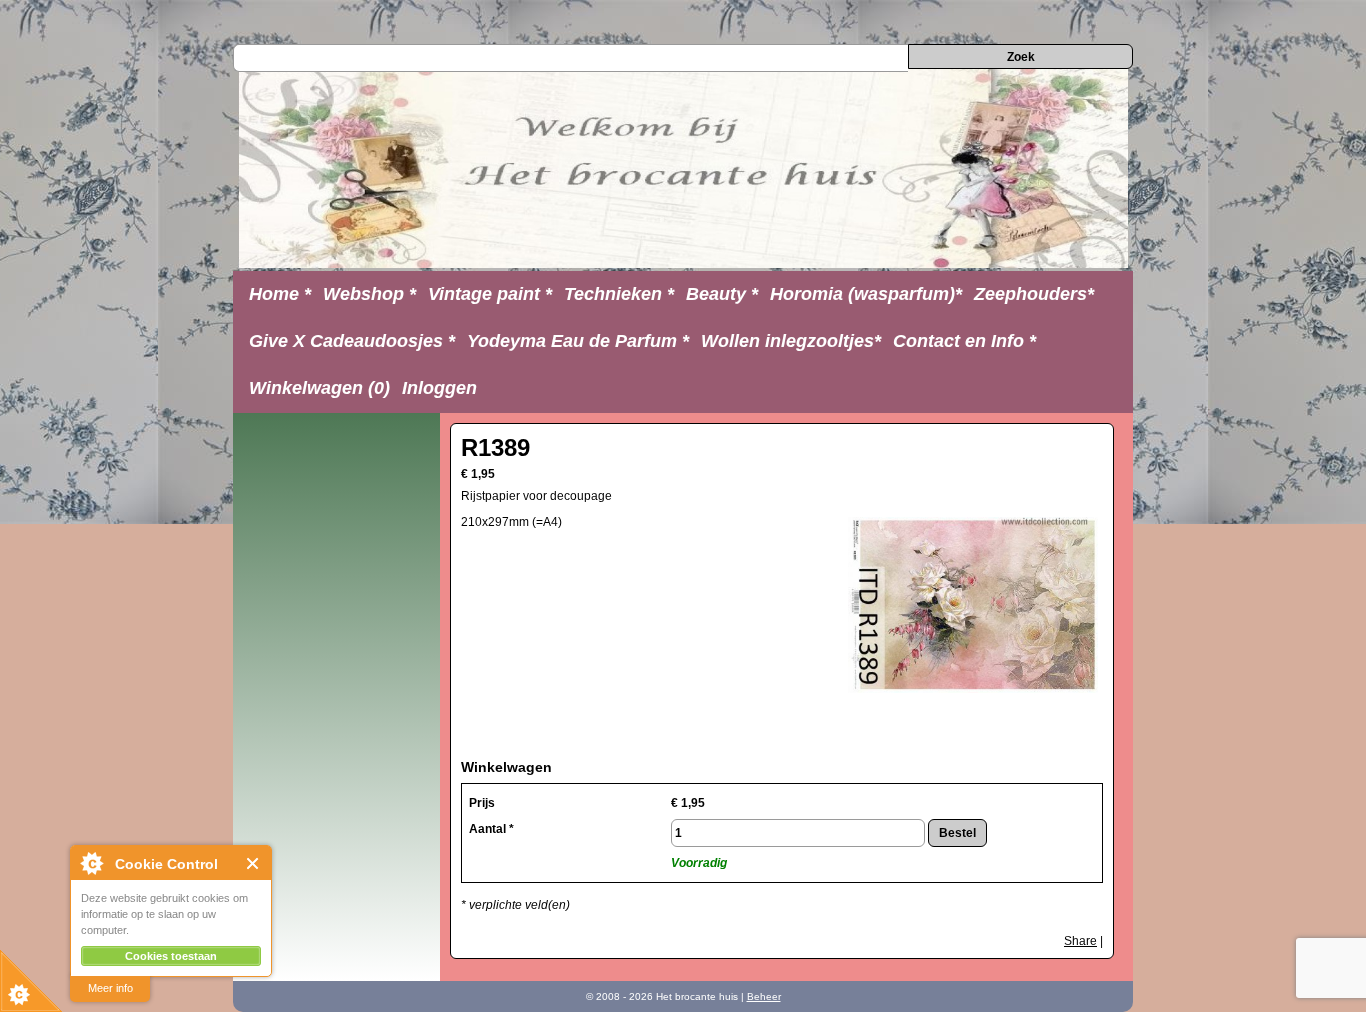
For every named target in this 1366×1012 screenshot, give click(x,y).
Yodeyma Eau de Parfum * (578, 341)
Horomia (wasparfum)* (866, 294)
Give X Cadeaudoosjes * (352, 341)
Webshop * (369, 294)
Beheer (764, 996)
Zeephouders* (1034, 294)
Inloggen (439, 388)
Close (253, 863)
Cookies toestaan (171, 956)
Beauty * (722, 294)
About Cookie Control (91, 863)
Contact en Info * (964, 341)
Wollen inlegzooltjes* (791, 341)
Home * (280, 294)
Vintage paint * (490, 294)
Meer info (110, 988)
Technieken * (619, 294)
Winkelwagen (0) (319, 388)
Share (1080, 941)
